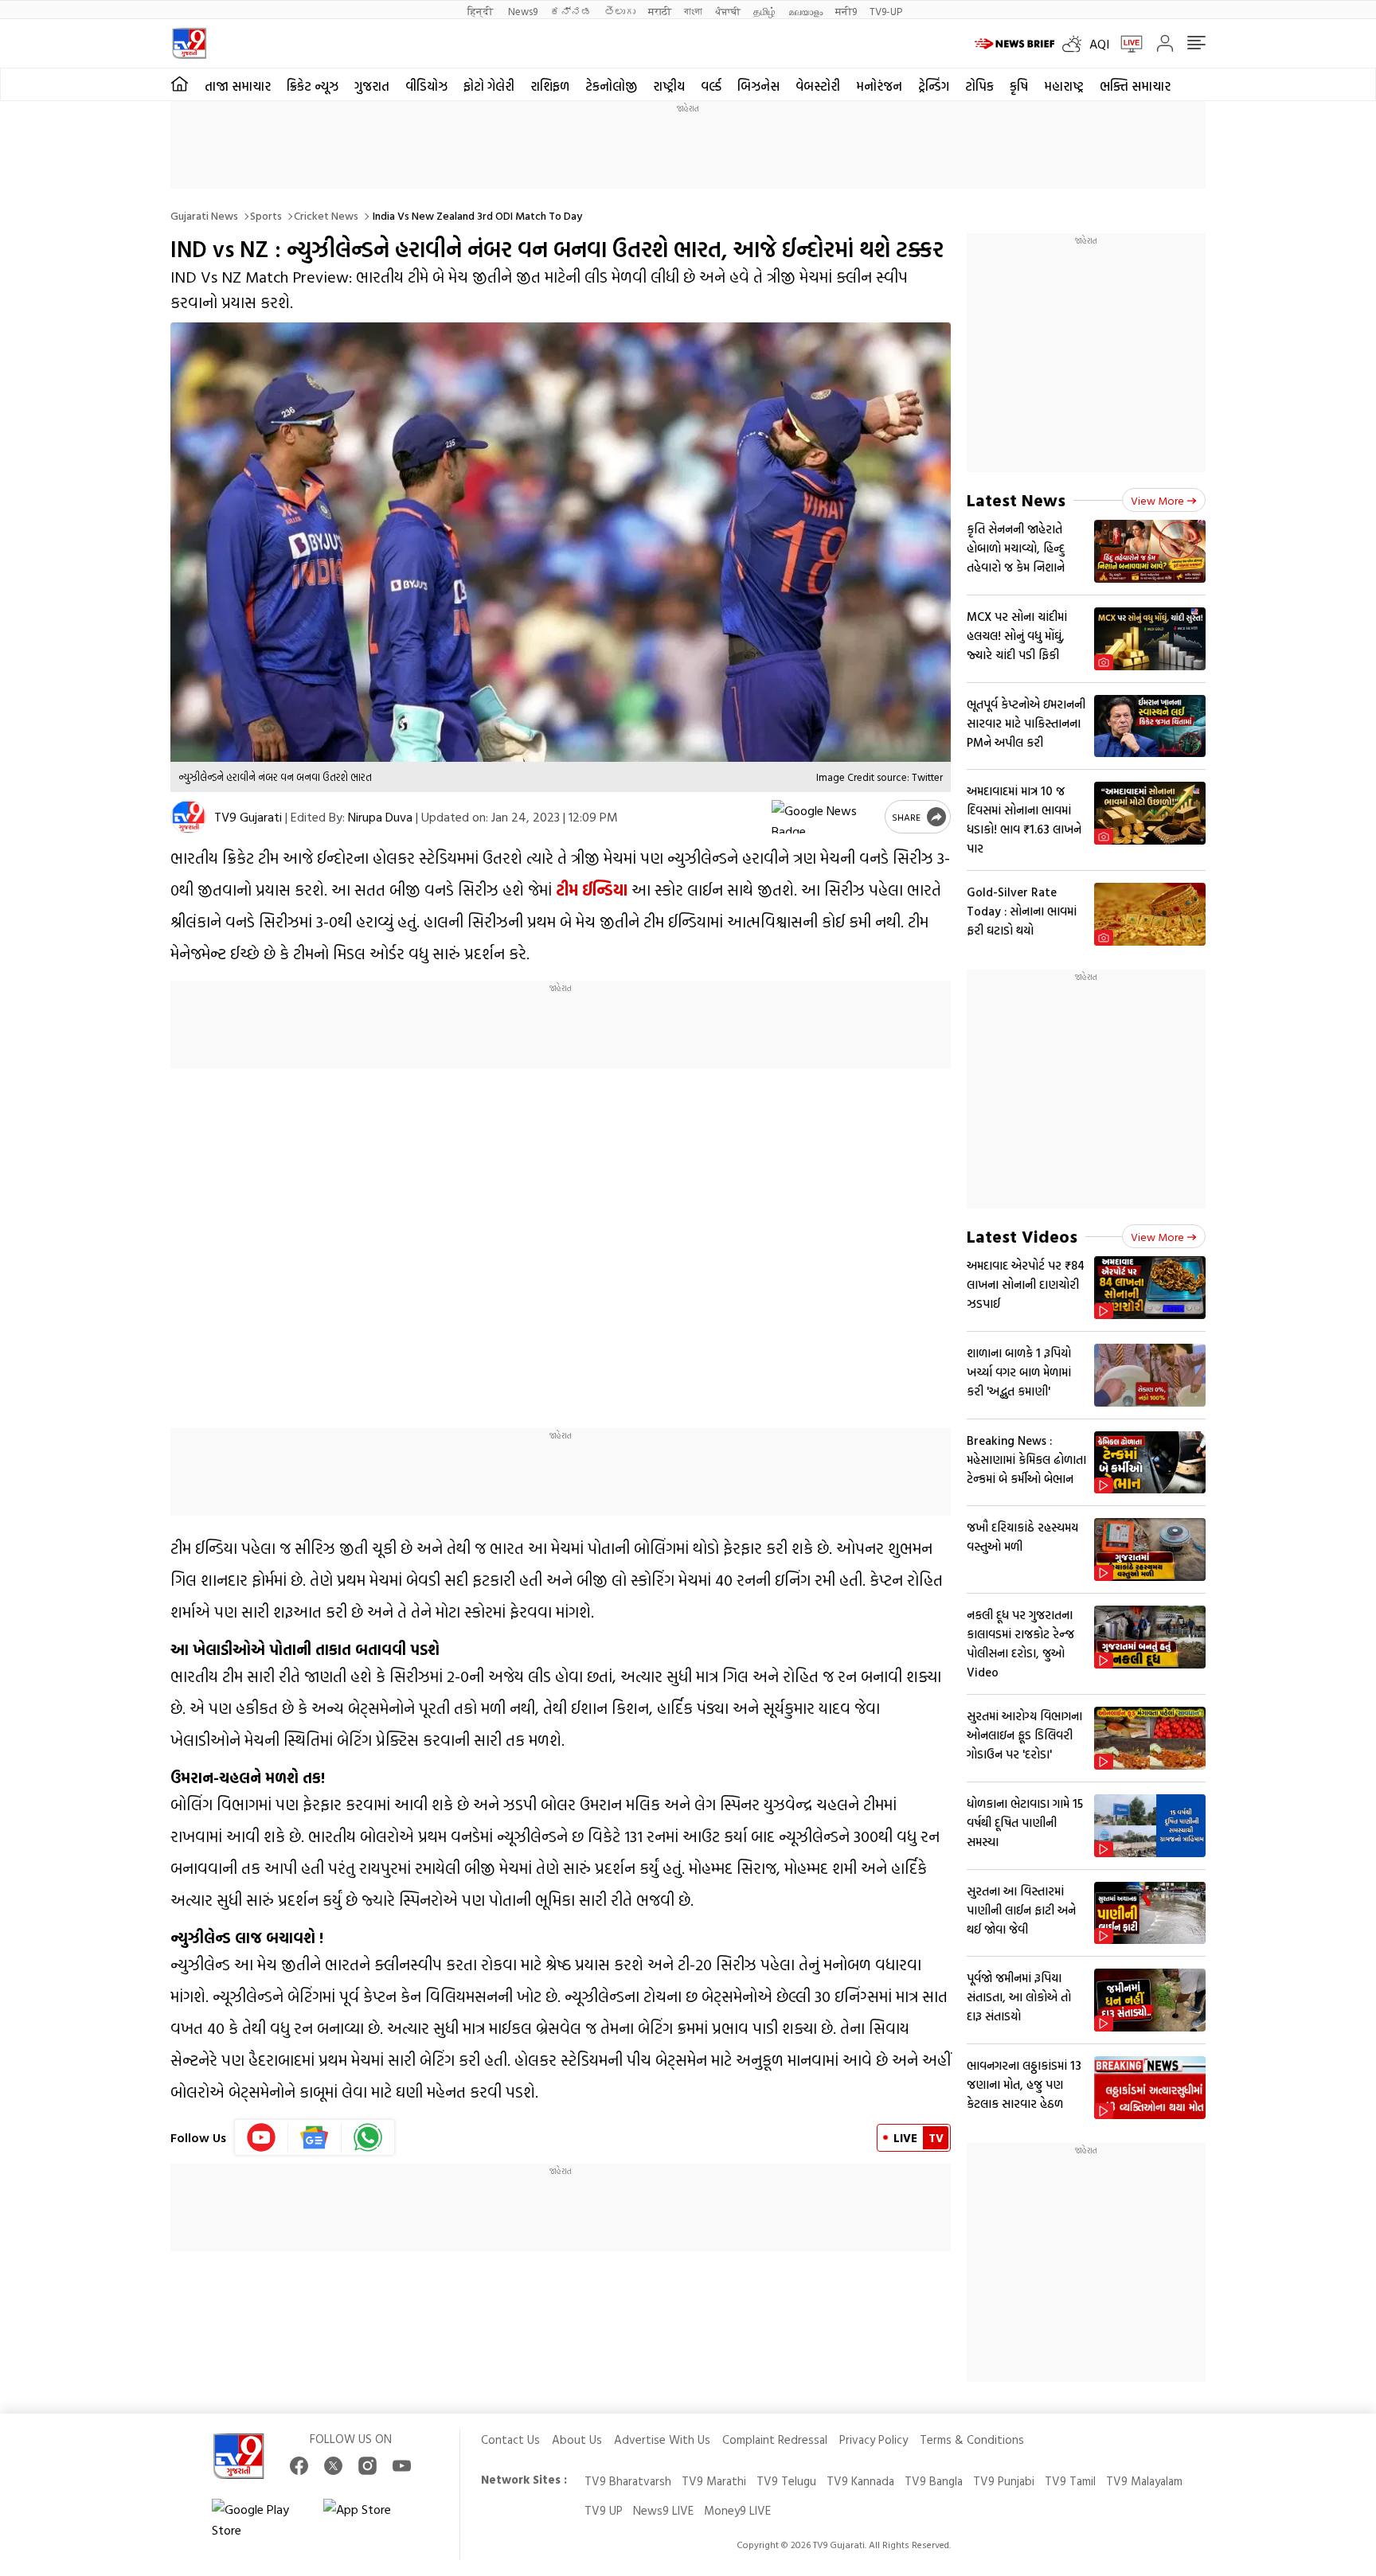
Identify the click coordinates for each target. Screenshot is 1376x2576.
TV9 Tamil (1070, 2481)
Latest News (1016, 500)
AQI (1099, 44)
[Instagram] (367, 2466)
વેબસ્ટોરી (818, 86)
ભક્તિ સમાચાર (1135, 86)
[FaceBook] (299, 2466)
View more (1157, 500)
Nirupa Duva (380, 817)
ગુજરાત (372, 86)
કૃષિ (1019, 86)
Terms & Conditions (972, 2439)
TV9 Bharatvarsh (628, 2481)
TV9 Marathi (714, 2481)
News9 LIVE (663, 2510)
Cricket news (326, 215)
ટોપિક (979, 86)
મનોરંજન (879, 86)
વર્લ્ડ (711, 86)
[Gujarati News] (189, 43)
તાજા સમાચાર (238, 86)
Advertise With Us (662, 2439)
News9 (523, 11)
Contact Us (510, 2439)
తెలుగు (620, 11)
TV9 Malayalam (1144, 2481)
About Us (577, 2439)
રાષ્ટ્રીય (669, 86)
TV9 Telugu (786, 2481)
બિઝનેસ (758, 86)
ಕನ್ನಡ (571, 11)
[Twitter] (333, 2466)
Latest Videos (1022, 1236)
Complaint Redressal (775, 2439)
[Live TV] (1126, 44)
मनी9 (846, 11)
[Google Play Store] (260, 2519)
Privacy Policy (874, 2439)
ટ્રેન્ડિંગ (934, 86)
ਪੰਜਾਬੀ (728, 11)
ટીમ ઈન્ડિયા (590, 889)
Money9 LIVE (737, 2510)
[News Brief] (1014, 44)
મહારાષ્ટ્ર (1064, 86)
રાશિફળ (550, 86)
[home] (180, 84)
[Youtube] (262, 2137)
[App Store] (371, 2519)
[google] (825, 817)
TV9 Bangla (934, 2481)
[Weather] (1076, 44)
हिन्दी (481, 11)
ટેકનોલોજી (611, 86)
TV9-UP (886, 11)
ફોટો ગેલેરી (489, 86)
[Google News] (315, 2137)
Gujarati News (204, 215)
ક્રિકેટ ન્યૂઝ (313, 86)
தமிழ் (764, 11)
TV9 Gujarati (248, 817)
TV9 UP (604, 2510)
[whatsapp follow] (368, 2137)
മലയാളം (805, 11)
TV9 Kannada (860, 2481)
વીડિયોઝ (426, 86)
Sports (266, 215)
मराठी (660, 11)
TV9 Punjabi (1004, 2481)
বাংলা (693, 11)
